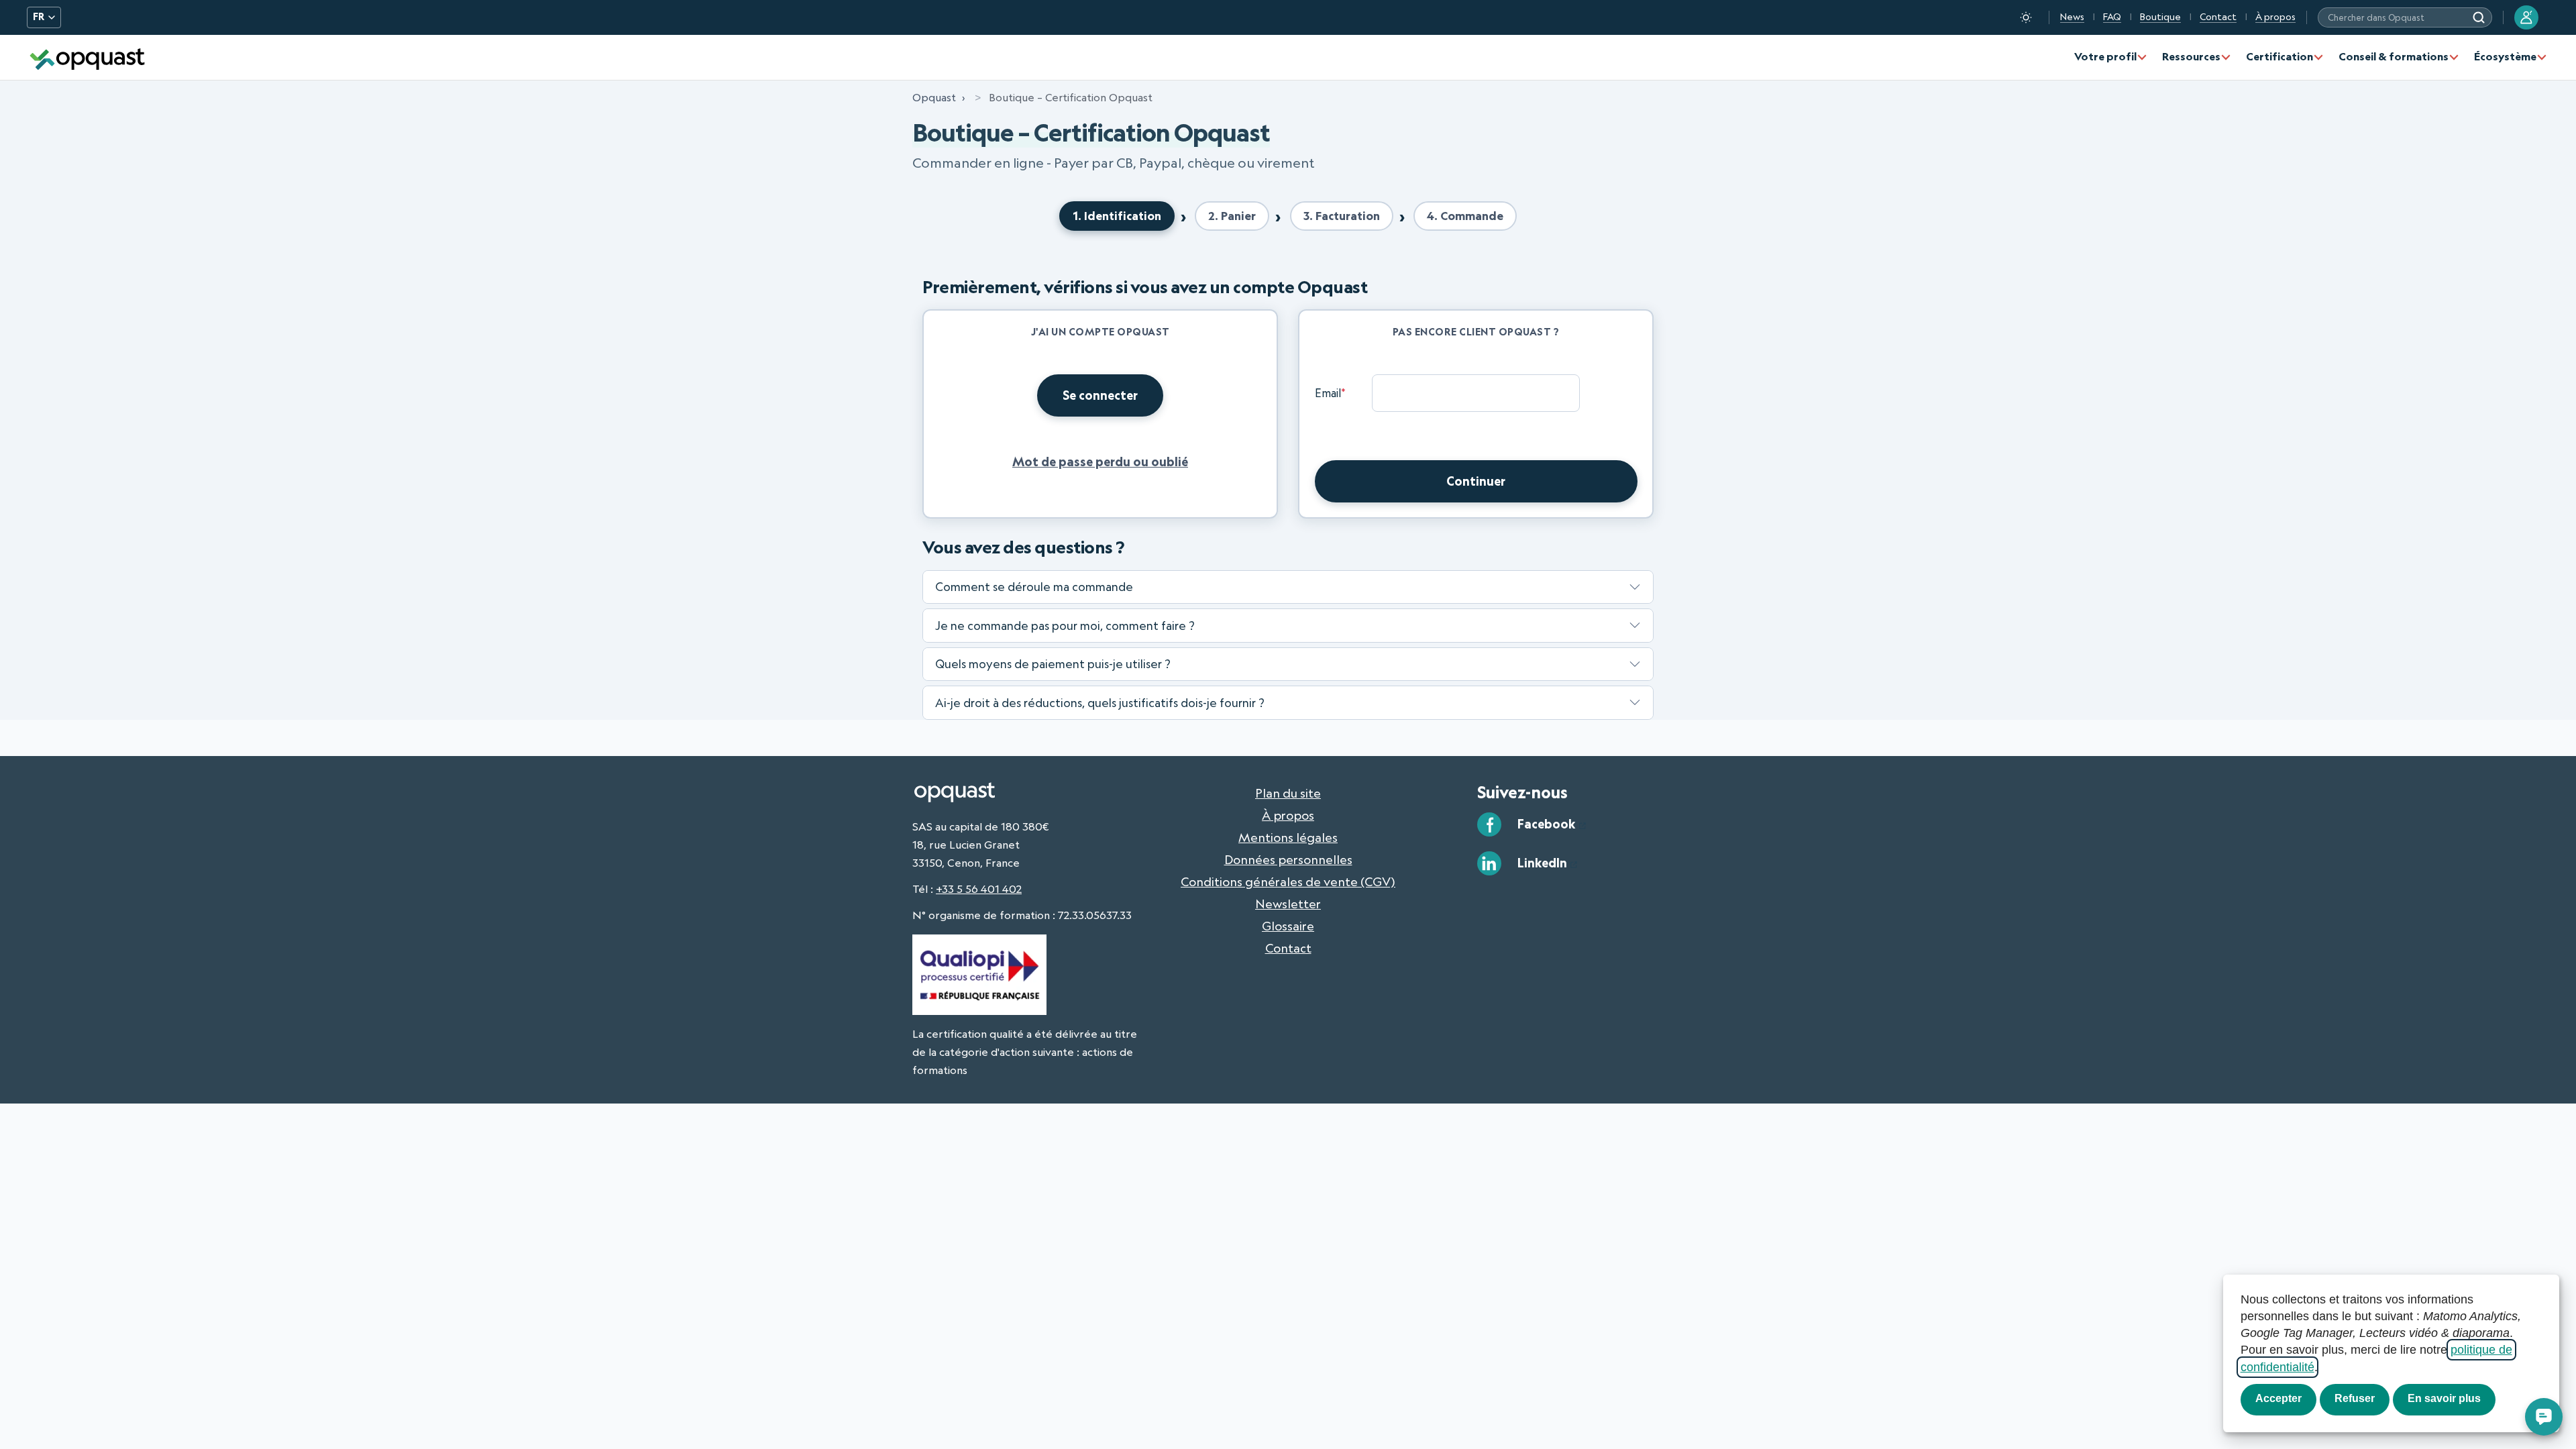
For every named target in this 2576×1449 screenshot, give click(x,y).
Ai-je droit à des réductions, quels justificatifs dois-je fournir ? (1100, 702)
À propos (2275, 17)
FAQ (2112, 17)
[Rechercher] (2479, 17)
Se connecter (1100, 395)
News (2072, 17)
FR (39, 17)
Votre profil (2105, 56)
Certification (2279, 56)
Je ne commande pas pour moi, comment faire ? (1065, 625)
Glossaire (1288, 926)
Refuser (2355, 1398)
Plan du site (1288, 793)
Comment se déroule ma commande (1034, 586)
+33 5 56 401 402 (979, 889)
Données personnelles (1288, 859)
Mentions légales (1288, 837)
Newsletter (1288, 904)
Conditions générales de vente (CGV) (1288, 881)
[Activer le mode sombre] (2026, 17)
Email (1330, 393)
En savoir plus (2444, 1398)
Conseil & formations (2394, 56)
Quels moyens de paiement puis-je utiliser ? (1053, 663)
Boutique (2160, 17)
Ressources (2191, 56)
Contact (2218, 17)
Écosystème (2505, 56)
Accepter (2278, 1398)
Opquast (934, 97)
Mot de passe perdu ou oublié (1100, 462)
